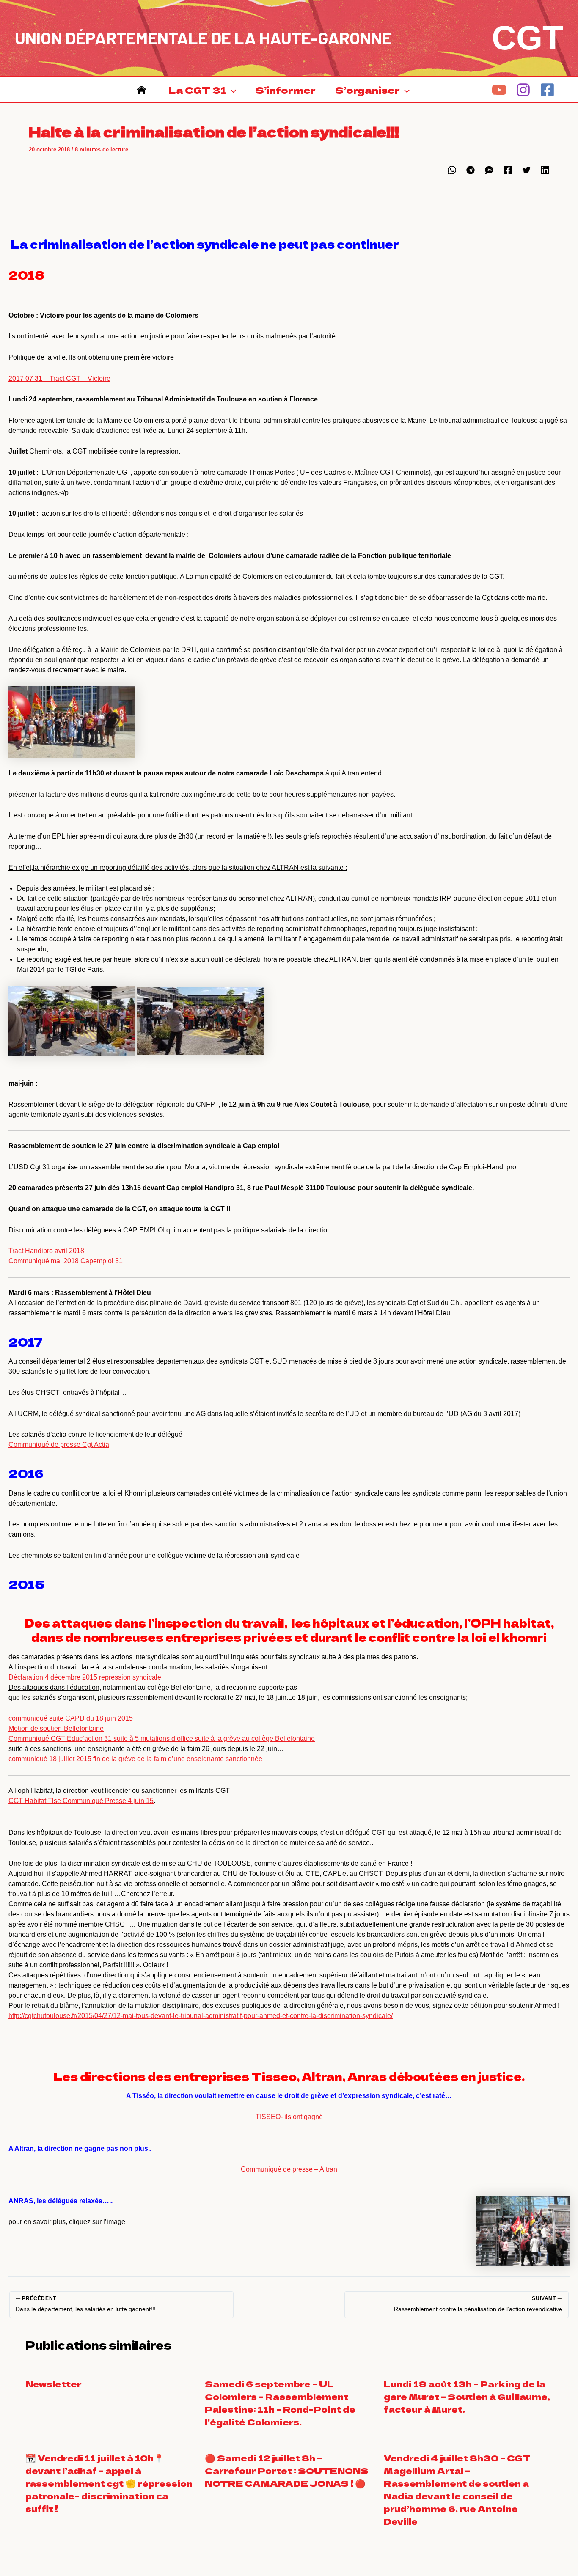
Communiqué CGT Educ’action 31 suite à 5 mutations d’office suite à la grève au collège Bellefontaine (162, 1739)
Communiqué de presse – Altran (289, 2169)
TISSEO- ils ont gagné (289, 2117)
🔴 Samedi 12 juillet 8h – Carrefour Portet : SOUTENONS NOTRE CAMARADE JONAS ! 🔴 (287, 2470)
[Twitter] (526, 170)
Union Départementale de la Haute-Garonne (203, 38)
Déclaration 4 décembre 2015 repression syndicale (85, 1677)
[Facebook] (547, 90)
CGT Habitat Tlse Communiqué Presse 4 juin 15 (81, 1801)
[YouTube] (499, 90)
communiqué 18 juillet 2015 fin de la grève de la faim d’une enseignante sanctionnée (135, 1759)
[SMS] (489, 170)
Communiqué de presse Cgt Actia (59, 1445)
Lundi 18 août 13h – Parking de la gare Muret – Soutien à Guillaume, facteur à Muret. (467, 2396)
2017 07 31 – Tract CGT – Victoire (59, 378)
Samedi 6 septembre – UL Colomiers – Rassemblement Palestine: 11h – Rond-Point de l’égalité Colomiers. (280, 2403)
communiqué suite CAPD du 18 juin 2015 (71, 1718)
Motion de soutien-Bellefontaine (56, 1728)
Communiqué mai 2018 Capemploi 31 (66, 1261)
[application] (231, 90)
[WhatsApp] (452, 170)
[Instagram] (523, 90)
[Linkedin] (545, 170)
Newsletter (54, 2384)
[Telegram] (471, 170)
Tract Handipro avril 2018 (46, 1251)
